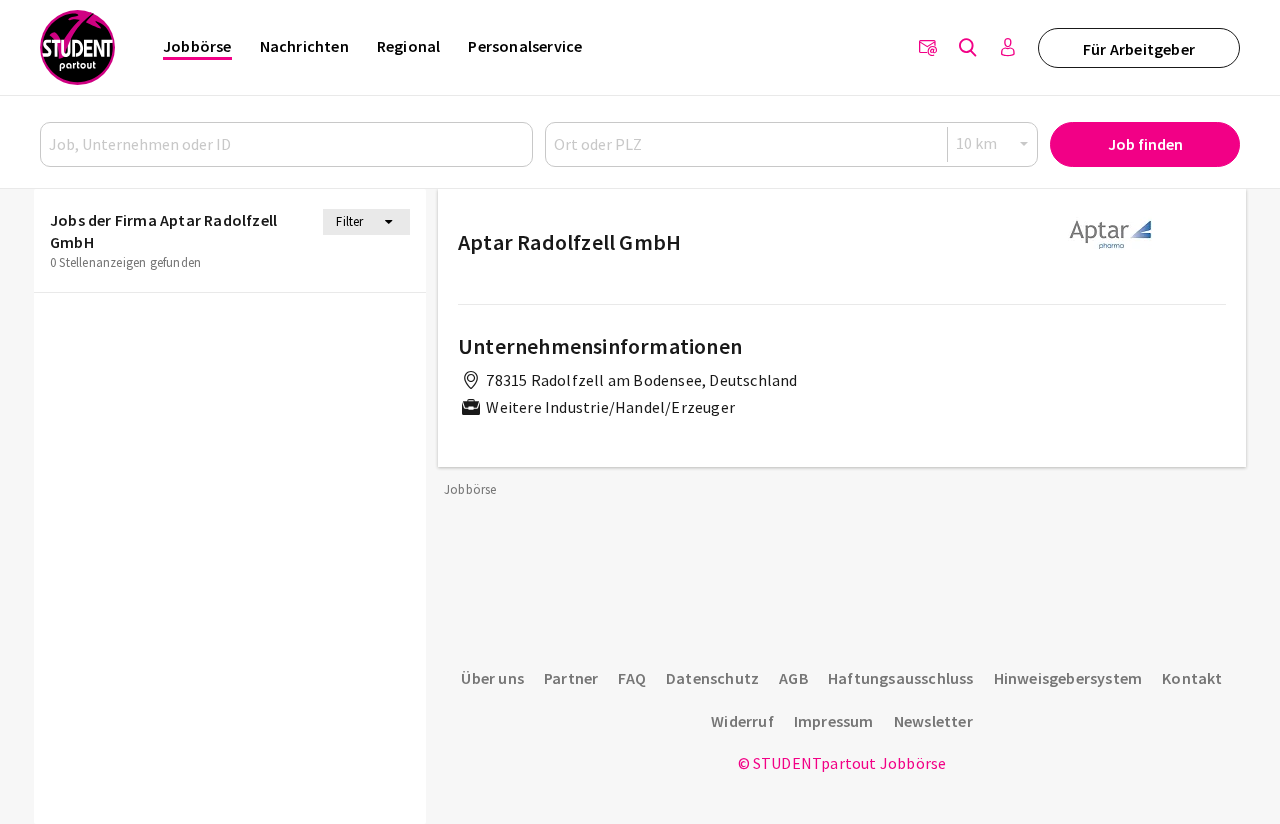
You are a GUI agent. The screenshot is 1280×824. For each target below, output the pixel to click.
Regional (409, 46)
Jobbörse (197, 46)
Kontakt (1192, 678)
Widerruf (742, 721)
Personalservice (525, 46)
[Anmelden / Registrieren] (1008, 48)
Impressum (834, 721)
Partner (571, 678)
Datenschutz (712, 678)
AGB (793, 678)
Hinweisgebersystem (1068, 678)
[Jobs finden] (968, 48)
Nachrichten (304, 46)
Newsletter (933, 721)
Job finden (1145, 144)
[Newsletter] (928, 48)
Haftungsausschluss (901, 678)
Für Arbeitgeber (1139, 49)
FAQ (632, 678)
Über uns (492, 678)
